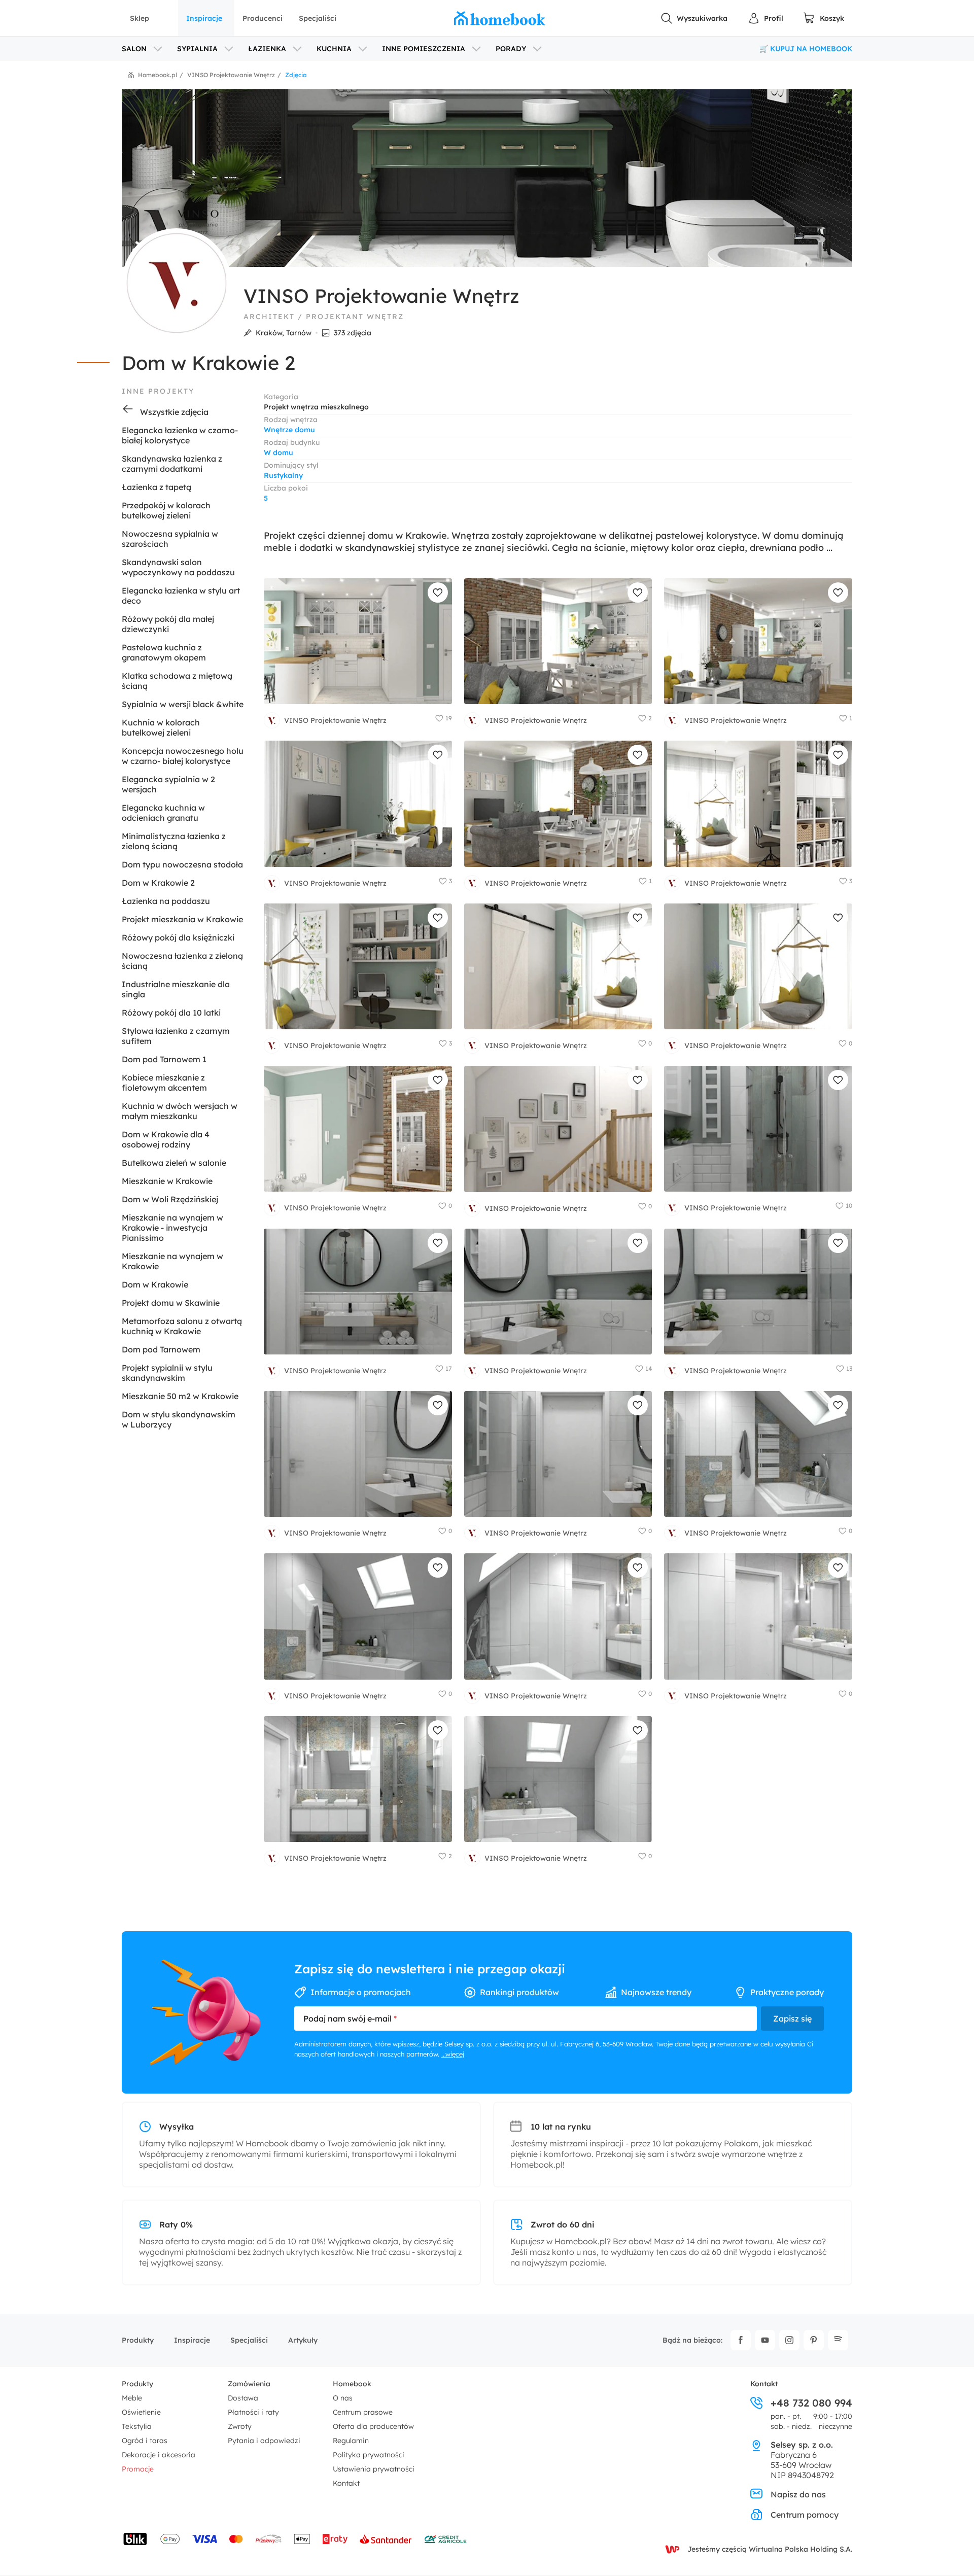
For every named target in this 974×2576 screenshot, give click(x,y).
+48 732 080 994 (811, 2403)
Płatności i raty (253, 2412)
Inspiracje (204, 18)
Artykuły (303, 2340)
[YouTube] (765, 2340)
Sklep (140, 18)
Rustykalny (283, 475)
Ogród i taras (145, 2441)
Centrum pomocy (805, 2515)
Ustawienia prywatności (374, 2469)
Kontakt (346, 2483)
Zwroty (240, 2426)
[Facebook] (741, 2340)
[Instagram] (789, 2340)
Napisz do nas (798, 2494)
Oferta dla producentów (373, 2426)
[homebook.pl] (500, 18)
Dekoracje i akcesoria (159, 2455)
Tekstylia (137, 2426)
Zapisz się (792, 2018)
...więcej (453, 2054)
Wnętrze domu (289, 430)
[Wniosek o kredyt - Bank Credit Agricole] (445, 2539)
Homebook (352, 2384)
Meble (132, 2398)
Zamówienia (249, 2384)
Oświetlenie (141, 2412)
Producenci (263, 18)
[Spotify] (838, 2340)
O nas (343, 2398)
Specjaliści (318, 18)
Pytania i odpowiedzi (264, 2441)
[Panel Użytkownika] (766, 18)
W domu (279, 452)
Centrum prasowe (363, 2412)
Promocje (138, 2469)
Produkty (138, 2340)
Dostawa (243, 2398)
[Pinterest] (814, 2340)
